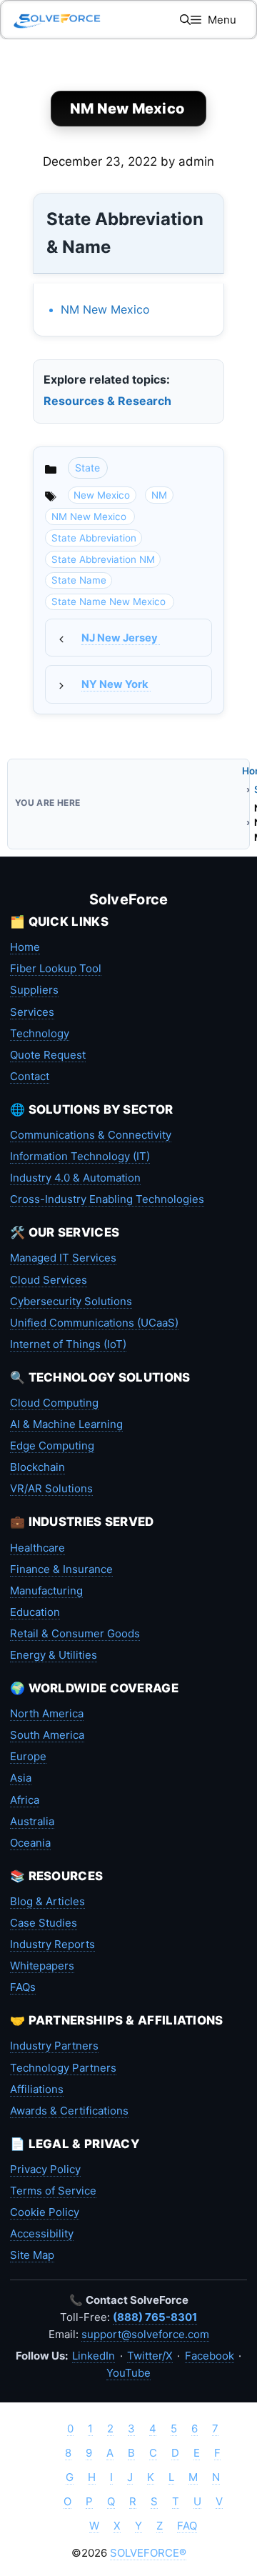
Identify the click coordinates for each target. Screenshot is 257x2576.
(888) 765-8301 (155, 2317)
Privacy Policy (45, 2169)
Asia (21, 1778)
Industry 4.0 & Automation (75, 1178)
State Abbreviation (94, 538)
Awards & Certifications (69, 2111)
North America (47, 1713)
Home (25, 947)
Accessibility (42, 2233)
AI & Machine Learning (66, 1424)
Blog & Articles (47, 1901)
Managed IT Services (63, 1258)
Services (32, 1012)
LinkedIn (94, 2356)
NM (159, 495)
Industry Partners (54, 2046)
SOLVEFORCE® (148, 2553)
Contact (30, 1076)
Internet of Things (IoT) (68, 1344)
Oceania (30, 1843)
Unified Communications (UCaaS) (94, 1323)
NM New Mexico (107, 309)
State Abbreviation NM (103, 559)
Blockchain (37, 1467)
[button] (185, 20)
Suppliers (34, 990)
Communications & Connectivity (91, 1135)
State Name (79, 580)
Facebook (210, 2356)
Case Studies (44, 1923)
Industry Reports (52, 1944)
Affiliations (37, 2089)
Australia (32, 1821)
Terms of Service (53, 2191)
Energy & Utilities (54, 1655)
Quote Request (48, 1055)
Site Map (32, 2255)
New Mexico (102, 495)
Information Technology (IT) (80, 1156)
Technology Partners (63, 2068)
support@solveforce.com (145, 2334)
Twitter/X (150, 2356)
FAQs (23, 1987)
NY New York (116, 684)
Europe (28, 1756)
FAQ (187, 2526)
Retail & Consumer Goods (75, 1633)
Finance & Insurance (61, 1569)
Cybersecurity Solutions (71, 1301)
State (87, 468)
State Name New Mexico (110, 601)
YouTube (128, 2373)
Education (35, 1612)
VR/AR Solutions (51, 1488)
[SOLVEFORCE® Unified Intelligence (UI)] (57, 20)
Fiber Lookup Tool (56, 968)
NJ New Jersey (121, 638)
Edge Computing (52, 1446)
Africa (25, 1800)
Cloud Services (49, 1280)
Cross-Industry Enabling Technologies (107, 1199)
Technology (40, 1033)
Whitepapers (42, 1966)
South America (47, 1735)
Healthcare (37, 1548)
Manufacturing (46, 1591)
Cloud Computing (54, 1403)
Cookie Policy (45, 2212)
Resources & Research (107, 401)
